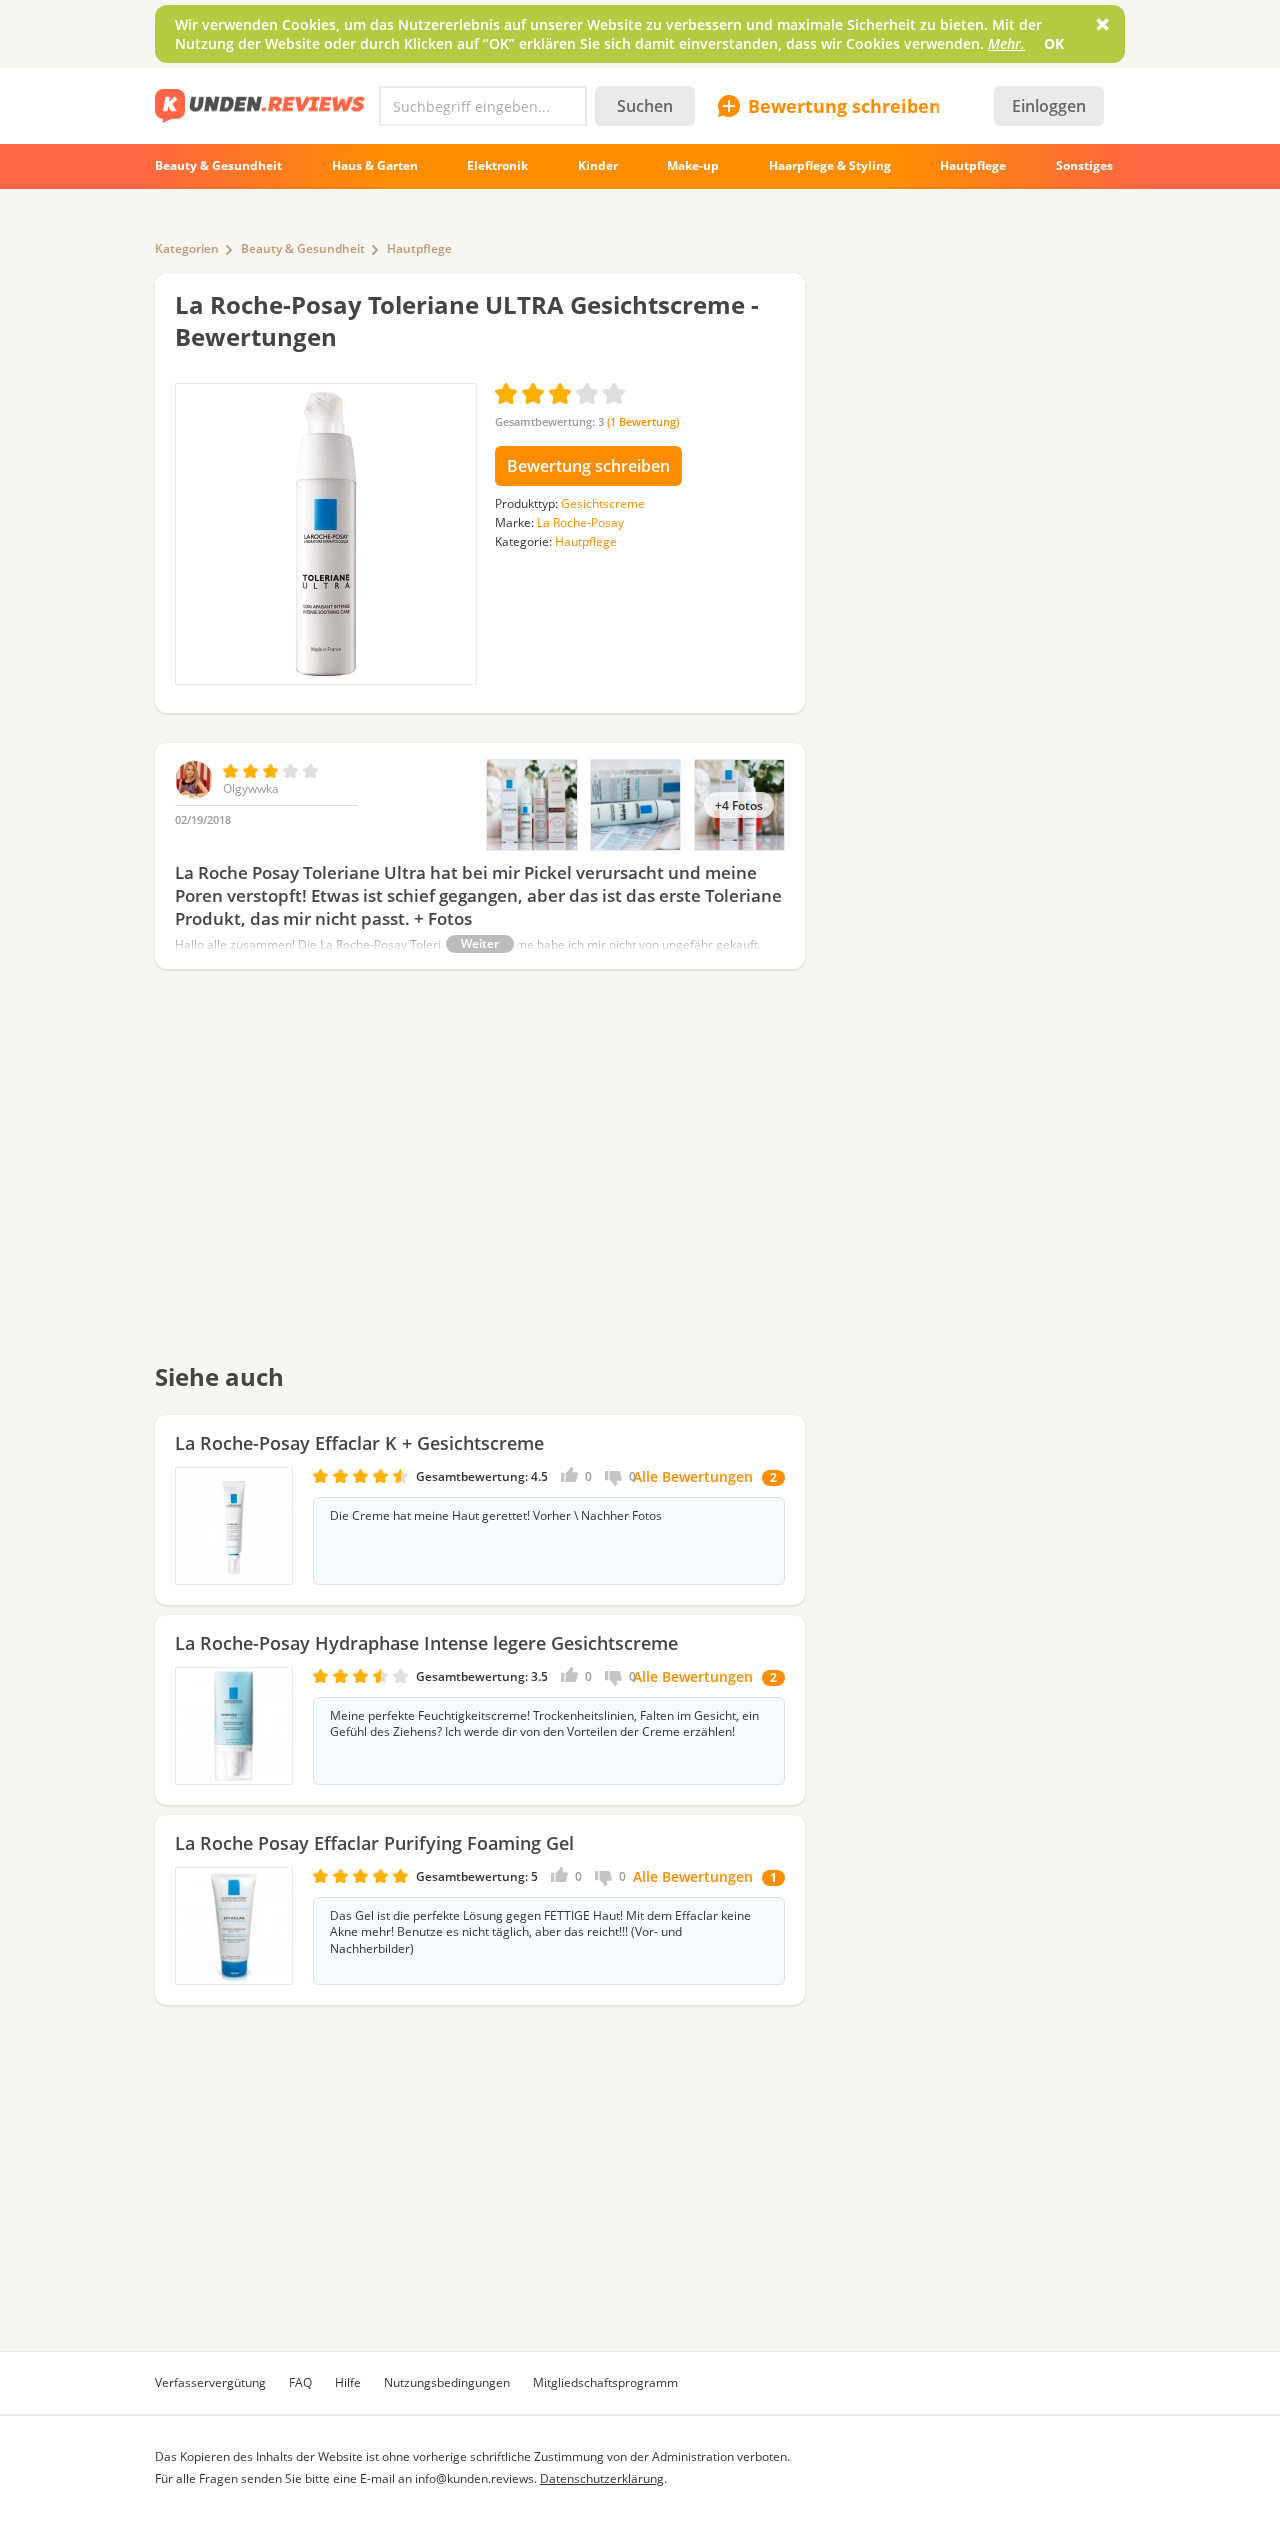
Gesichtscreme (603, 503)
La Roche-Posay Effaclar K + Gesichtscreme (359, 1443)
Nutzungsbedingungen (447, 2382)
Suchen (645, 106)
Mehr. (1006, 43)
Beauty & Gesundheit (303, 248)
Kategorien (187, 248)
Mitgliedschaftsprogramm (605, 2382)
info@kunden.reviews (474, 2478)
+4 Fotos (739, 805)
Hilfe (348, 2382)
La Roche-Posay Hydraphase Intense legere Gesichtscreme (426, 1643)
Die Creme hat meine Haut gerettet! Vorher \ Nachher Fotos (496, 1516)
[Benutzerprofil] (194, 794)
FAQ (300, 2382)
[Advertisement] (480, 1179)
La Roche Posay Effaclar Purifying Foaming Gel (374, 1843)
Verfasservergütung (210, 2382)
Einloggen (1049, 106)
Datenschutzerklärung (602, 2478)
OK (1054, 43)
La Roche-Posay (580, 522)
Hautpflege (419, 248)
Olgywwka (251, 788)
